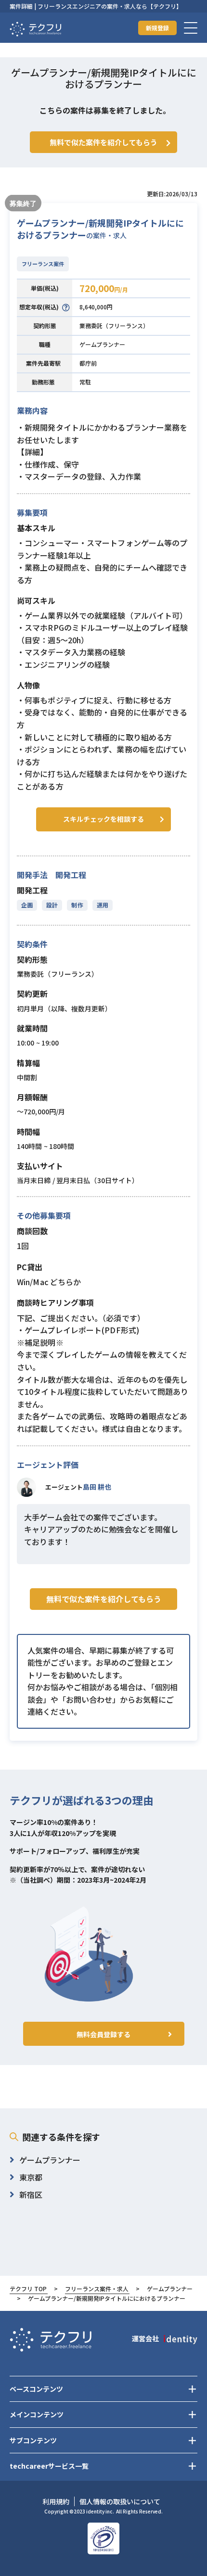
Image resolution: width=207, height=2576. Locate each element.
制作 (77, 905)
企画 (27, 905)
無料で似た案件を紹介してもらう (104, 1599)
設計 (52, 905)
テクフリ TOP (28, 2289)
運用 (103, 905)
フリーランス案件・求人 (97, 2289)
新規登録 (157, 28)
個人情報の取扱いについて (120, 2501)
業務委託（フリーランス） (114, 325)
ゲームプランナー (102, 344)
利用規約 (56, 2501)
